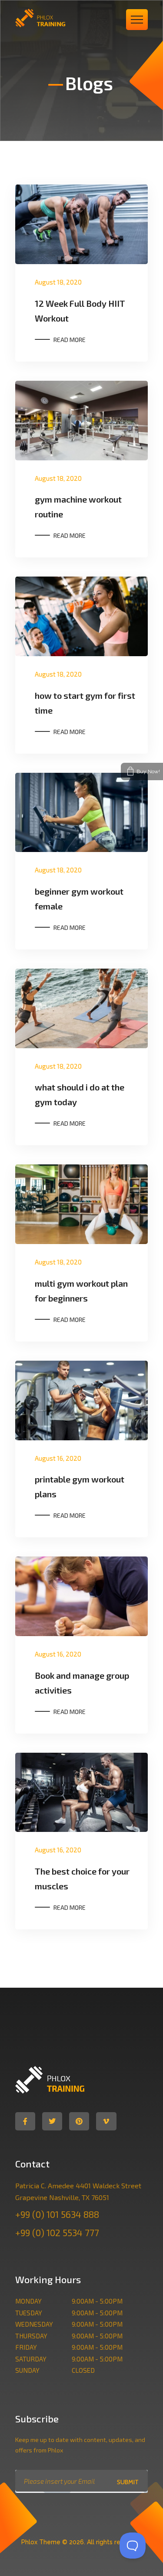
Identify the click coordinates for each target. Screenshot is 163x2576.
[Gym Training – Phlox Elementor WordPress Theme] (49, 18)
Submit (128, 2482)
